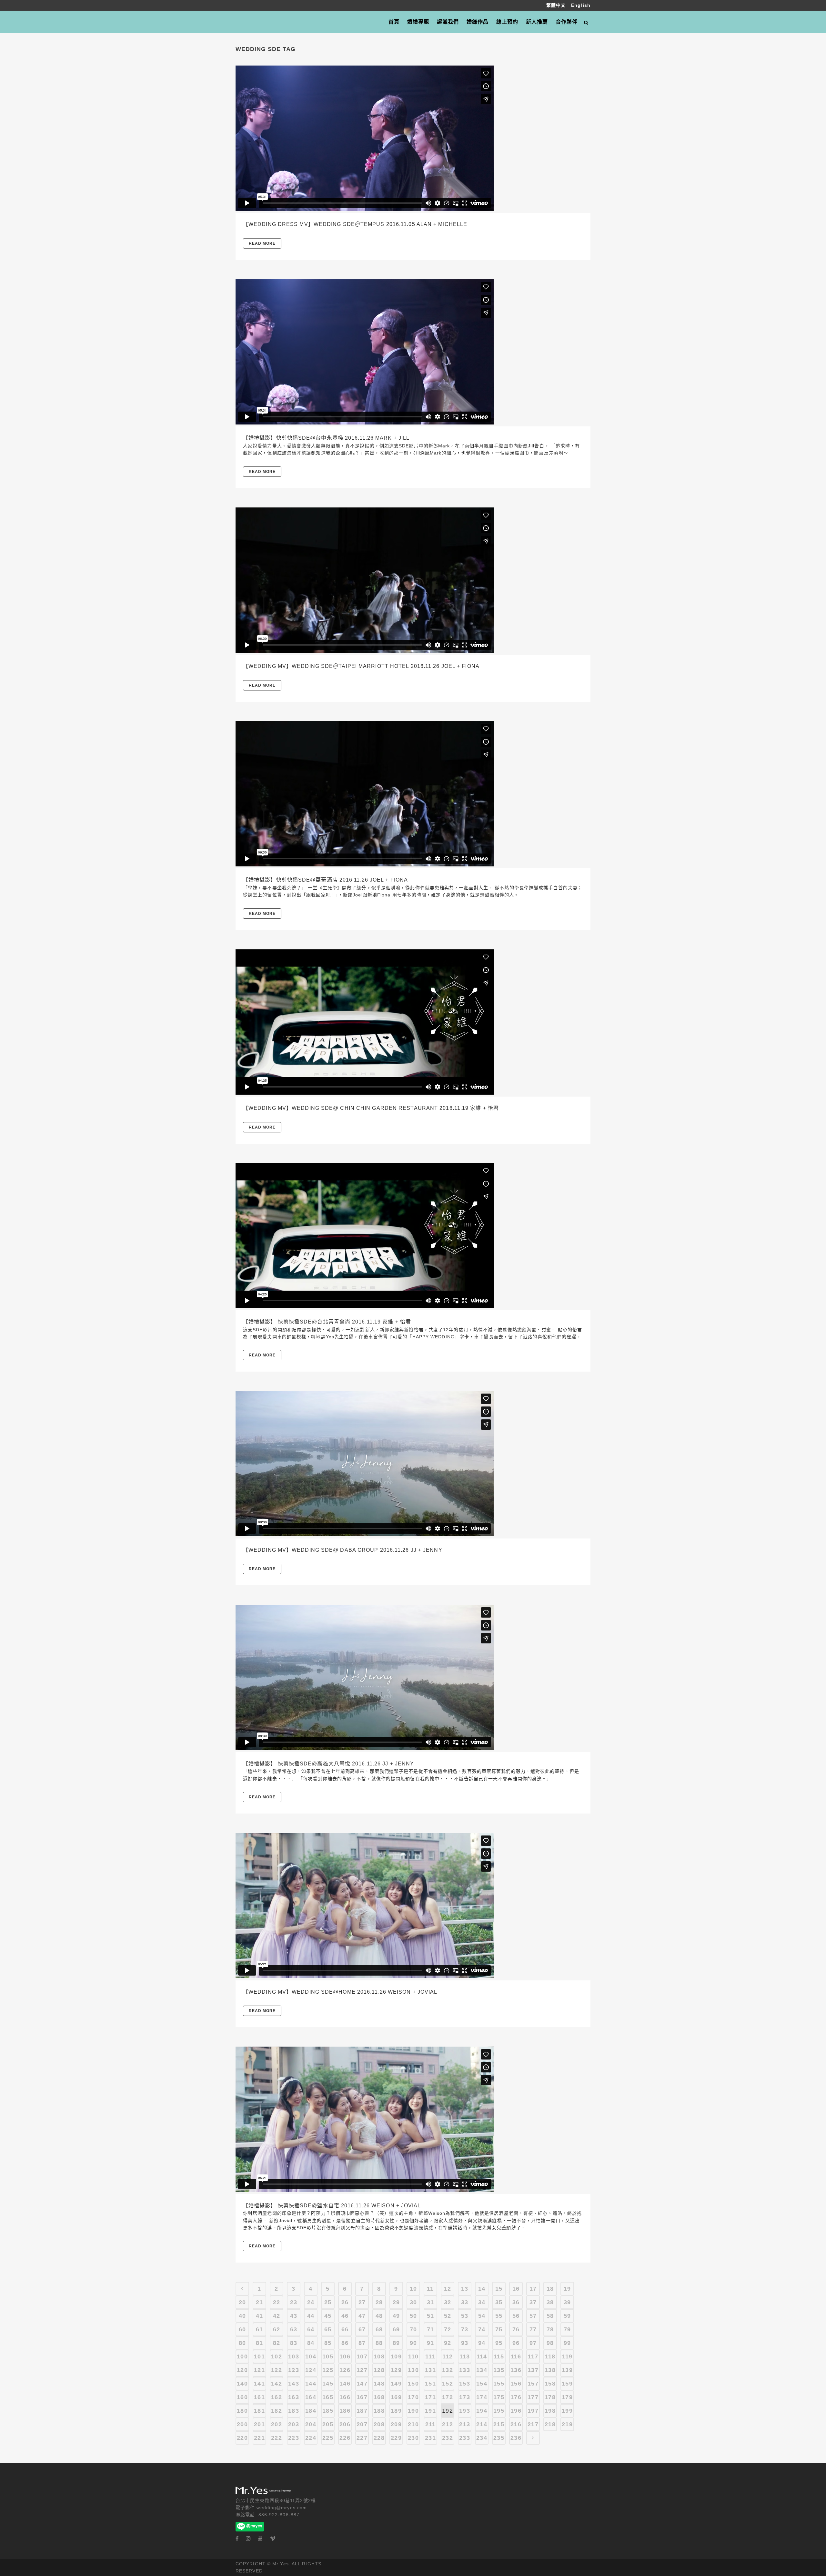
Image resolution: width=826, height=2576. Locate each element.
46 (345, 2316)
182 (276, 2411)
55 (499, 2316)
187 (362, 2411)
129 (396, 2370)
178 (550, 2397)
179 (567, 2397)
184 (311, 2411)
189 (396, 2411)
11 (430, 2289)
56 (516, 2316)
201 (259, 2424)
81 (259, 2343)
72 (448, 2329)
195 (499, 2411)
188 (379, 2411)
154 (482, 2384)
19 (567, 2289)
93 (465, 2343)
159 (567, 2384)
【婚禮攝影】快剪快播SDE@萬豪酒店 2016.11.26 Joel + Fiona (325, 880)
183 (293, 2411)
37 (533, 2302)
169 (396, 2397)
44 (311, 2316)
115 (499, 2356)
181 (259, 2411)
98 (550, 2343)
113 (465, 2356)
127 (362, 2370)
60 (242, 2329)
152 (447, 2384)
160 (242, 2397)
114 (482, 2356)
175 (499, 2397)
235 (499, 2438)
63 (294, 2329)
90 (413, 2343)
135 (499, 2370)
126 (345, 2370)
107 (362, 2356)
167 (362, 2397)
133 (464, 2370)
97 (533, 2343)
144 (311, 2384)
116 (516, 2356)
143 (293, 2384)
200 (242, 2424)
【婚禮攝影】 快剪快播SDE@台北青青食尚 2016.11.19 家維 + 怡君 (327, 1322)
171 (430, 2397)
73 (465, 2329)
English (581, 5)
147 (362, 2384)
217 (533, 2424)
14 (482, 2289)
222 (276, 2438)
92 (448, 2343)
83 (294, 2343)
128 (379, 2370)
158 (550, 2384)
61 (259, 2329)
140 (242, 2384)
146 (345, 2384)
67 (362, 2329)
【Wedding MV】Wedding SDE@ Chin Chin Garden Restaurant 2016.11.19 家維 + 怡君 (371, 1108)
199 (567, 2411)
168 (379, 2397)
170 (413, 2397)
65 (328, 2329)
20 (242, 2302)
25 (328, 2302)
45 (328, 2316)
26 (345, 2302)
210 (413, 2424)
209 (396, 2424)
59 (567, 2316)
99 (567, 2343)
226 (345, 2438)
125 (328, 2370)
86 (345, 2343)
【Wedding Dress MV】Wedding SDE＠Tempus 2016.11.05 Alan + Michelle (355, 224)
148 (379, 2384)
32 (448, 2302)
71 (430, 2329)
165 (328, 2397)
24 (311, 2302)
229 (396, 2438)
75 (499, 2329)
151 (430, 2384)
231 (430, 2438)
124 (311, 2370)
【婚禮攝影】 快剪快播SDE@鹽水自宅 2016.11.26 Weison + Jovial (332, 2206)
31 (430, 2302)
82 (277, 2343)
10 (413, 2289)
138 (550, 2370)
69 (396, 2329)
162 (276, 2397)
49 (396, 2316)
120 (242, 2370)
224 (311, 2438)
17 (533, 2289)
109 (396, 2356)
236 (516, 2438)
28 (379, 2302)
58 (550, 2316)
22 (277, 2302)
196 (516, 2411)
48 (379, 2316)
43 (294, 2316)
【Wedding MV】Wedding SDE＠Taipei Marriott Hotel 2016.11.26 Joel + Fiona (361, 666)
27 (362, 2302)
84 (311, 2343)
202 (276, 2424)
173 (464, 2397)
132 (447, 2370)
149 (396, 2384)
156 (516, 2384)
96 (516, 2343)
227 (362, 2438)
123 (293, 2370)
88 (379, 2343)
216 (516, 2424)
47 (362, 2316)
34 (482, 2302)
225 (328, 2438)
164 (311, 2397)
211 (430, 2424)
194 (482, 2411)
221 (259, 2438)
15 (499, 2289)
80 (242, 2343)
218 (550, 2424)
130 (413, 2370)
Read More (262, 243)
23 (294, 2302)
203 (293, 2424)
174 (482, 2397)
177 (533, 2397)
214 (482, 2424)
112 (448, 2356)
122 (276, 2370)
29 (396, 2302)
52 (448, 2316)
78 (550, 2329)
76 (516, 2329)
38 (550, 2302)
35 (499, 2302)
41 (259, 2316)
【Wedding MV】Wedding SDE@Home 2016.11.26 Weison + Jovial (340, 1992)
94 (482, 2343)
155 (499, 2384)
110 (413, 2356)
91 (430, 2343)
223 (293, 2438)
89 (396, 2343)
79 (567, 2329)
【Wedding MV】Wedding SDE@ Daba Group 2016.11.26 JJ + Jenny (343, 1550)
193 (464, 2411)
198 (550, 2411)
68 (379, 2329)
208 (379, 2424)
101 (259, 2356)
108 (379, 2356)
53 (465, 2316)
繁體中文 (557, 5)
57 (533, 2316)
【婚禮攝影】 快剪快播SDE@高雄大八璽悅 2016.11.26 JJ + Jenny (328, 1764)
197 (533, 2411)
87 (362, 2343)
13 (465, 2289)
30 (413, 2302)
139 (567, 2370)
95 (499, 2343)
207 (362, 2424)
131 (430, 2370)
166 (345, 2397)
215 (499, 2424)
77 (533, 2329)
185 (328, 2411)
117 (533, 2356)
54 (482, 2316)
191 (430, 2411)
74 (482, 2329)
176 (516, 2397)
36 (516, 2302)
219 (567, 2424)
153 (464, 2384)
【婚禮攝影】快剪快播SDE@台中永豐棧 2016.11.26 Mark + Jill (326, 438)
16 (516, 2289)
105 (328, 2356)
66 (345, 2329)
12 (448, 2289)
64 (311, 2329)
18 (550, 2289)
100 (242, 2356)
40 (242, 2316)
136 (516, 2370)
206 (345, 2424)
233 (464, 2438)
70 (413, 2329)
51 (430, 2316)
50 (413, 2316)
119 (567, 2356)
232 (447, 2438)
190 (413, 2411)
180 (242, 2411)
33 (465, 2302)
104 (311, 2356)
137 (533, 2370)
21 (259, 2302)
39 (567, 2302)
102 (276, 2356)
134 (482, 2370)
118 (550, 2356)
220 (242, 2438)
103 (293, 2356)
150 (413, 2384)
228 (379, 2438)
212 (447, 2424)
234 (482, 2438)
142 (276, 2384)
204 (311, 2424)
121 (259, 2370)
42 (277, 2316)
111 (430, 2356)
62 (277, 2329)
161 (259, 2397)
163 (293, 2397)
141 (259, 2384)
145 (328, 2384)
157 (533, 2384)
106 (345, 2356)
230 (413, 2438)
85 (328, 2343)
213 (464, 2424)
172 (447, 2397)
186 (345, 2411)
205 (328, 2424)
